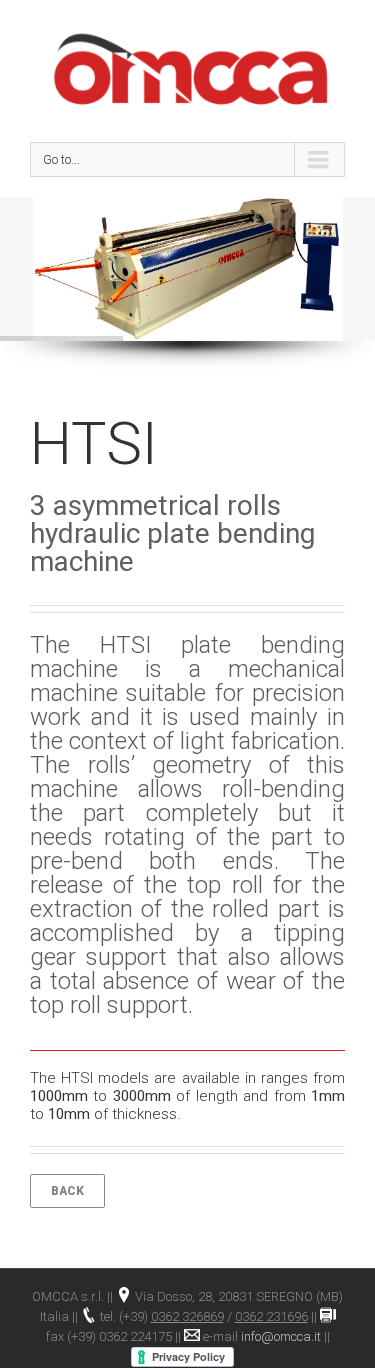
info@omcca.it (281, 1336)
